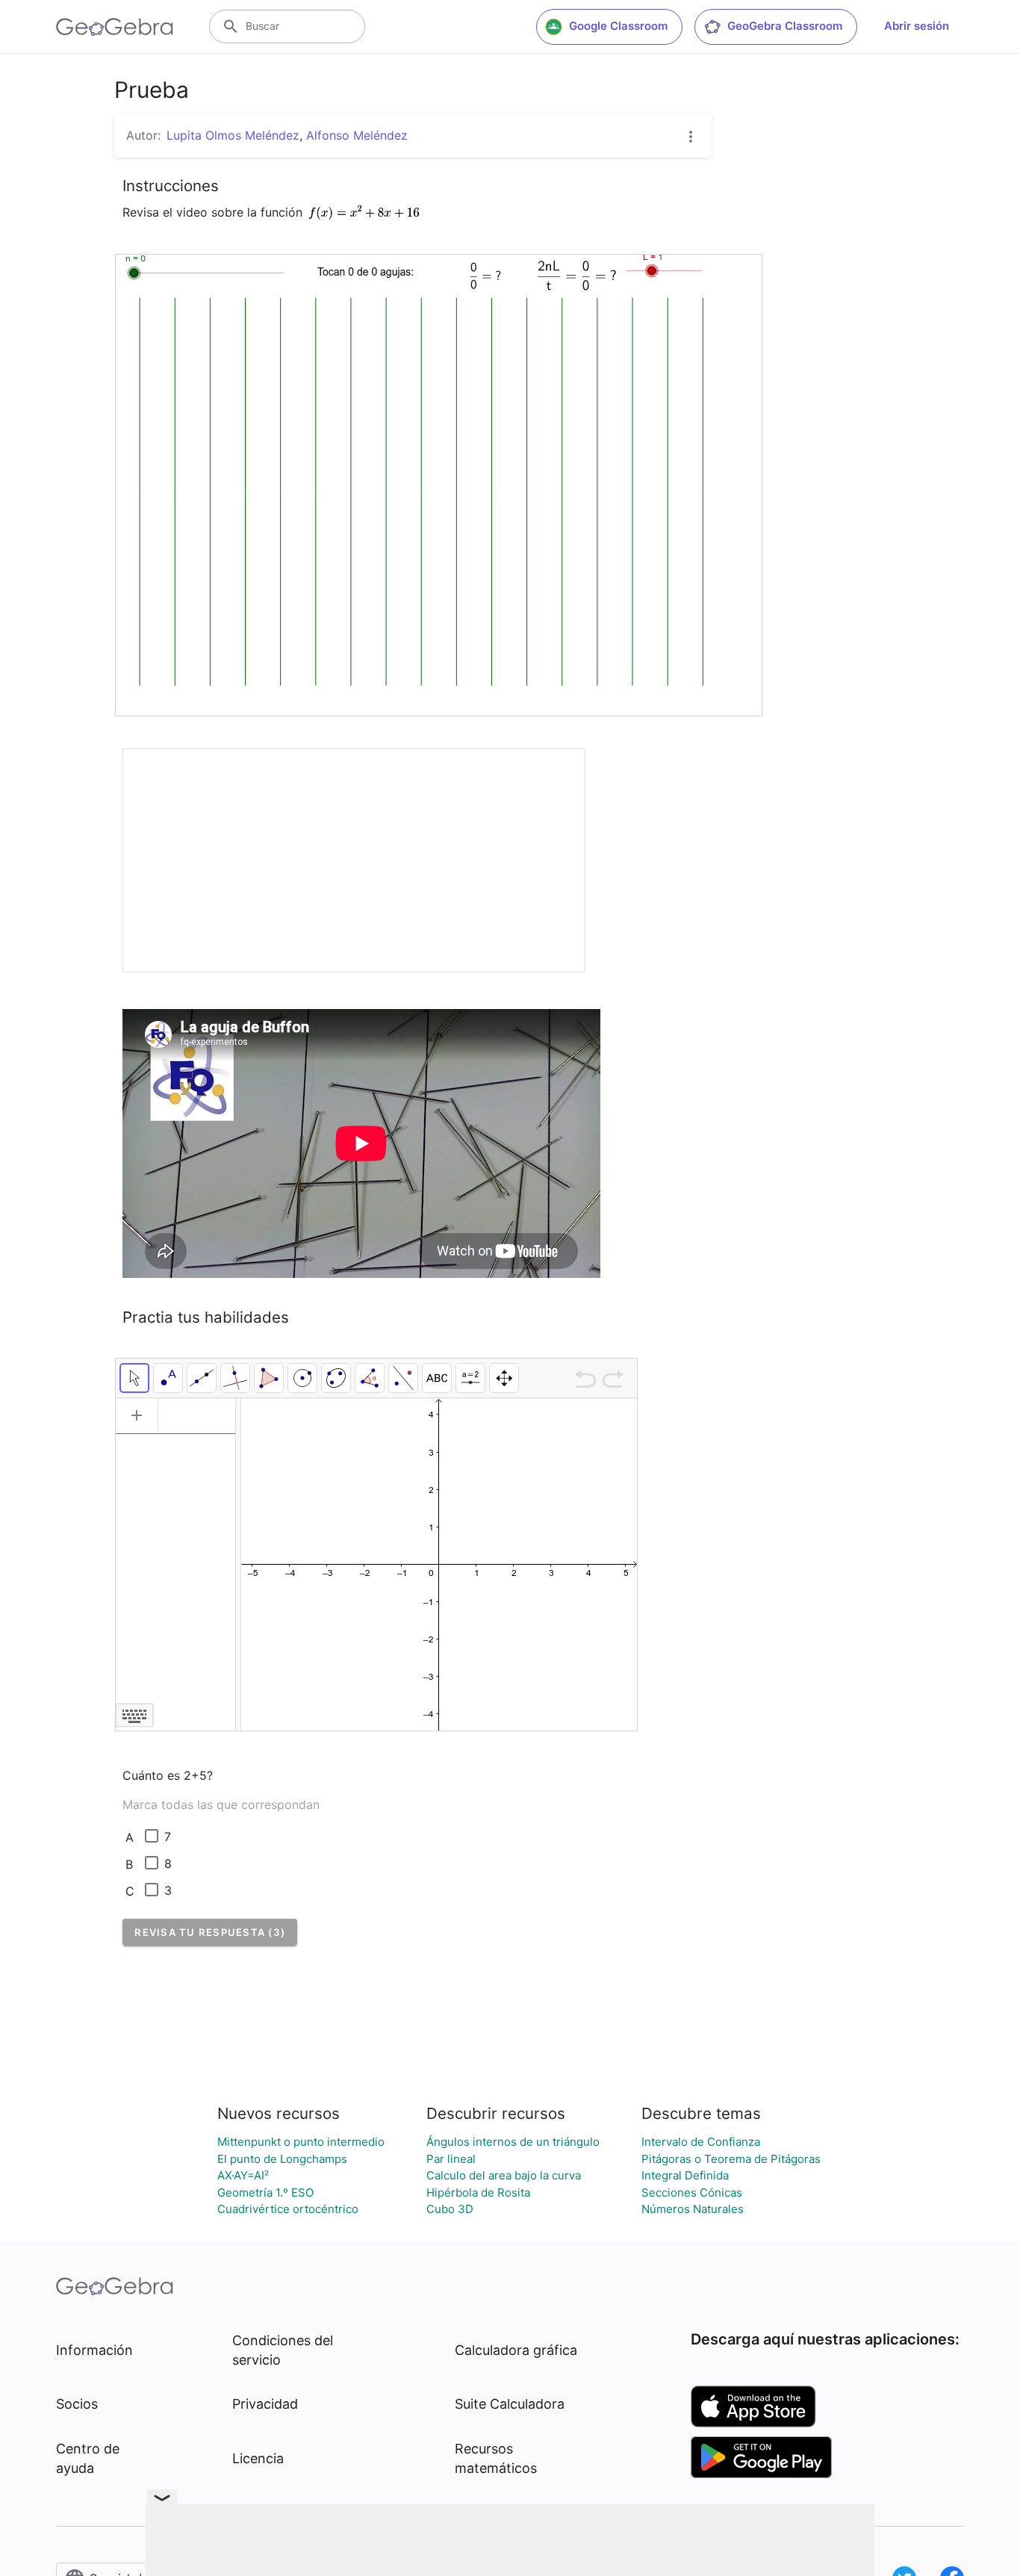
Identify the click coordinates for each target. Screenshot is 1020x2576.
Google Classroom (618, 26)
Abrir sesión (917, 26)
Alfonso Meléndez (357, 135)
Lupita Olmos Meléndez (233, 135)
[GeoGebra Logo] (115, 27)
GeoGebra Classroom (785, 26)
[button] (210, 1932)
